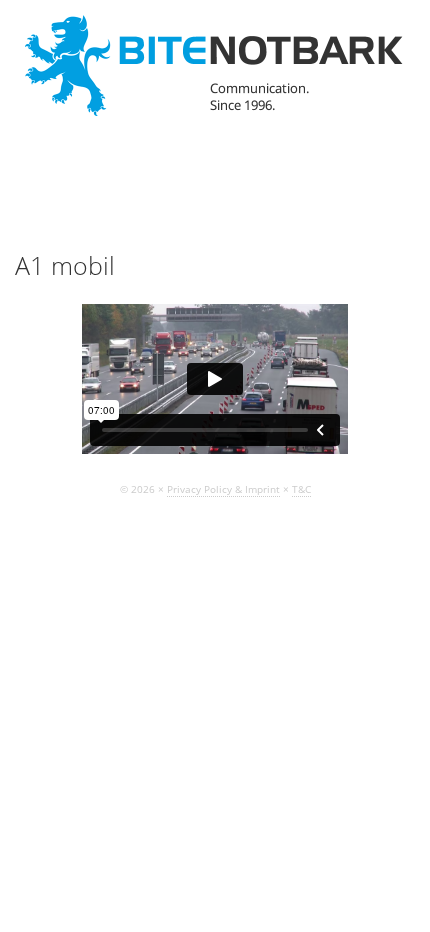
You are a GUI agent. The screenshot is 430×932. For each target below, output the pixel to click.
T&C (301, 489)
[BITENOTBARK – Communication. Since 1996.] (215, 64)
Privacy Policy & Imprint (223, 489)
